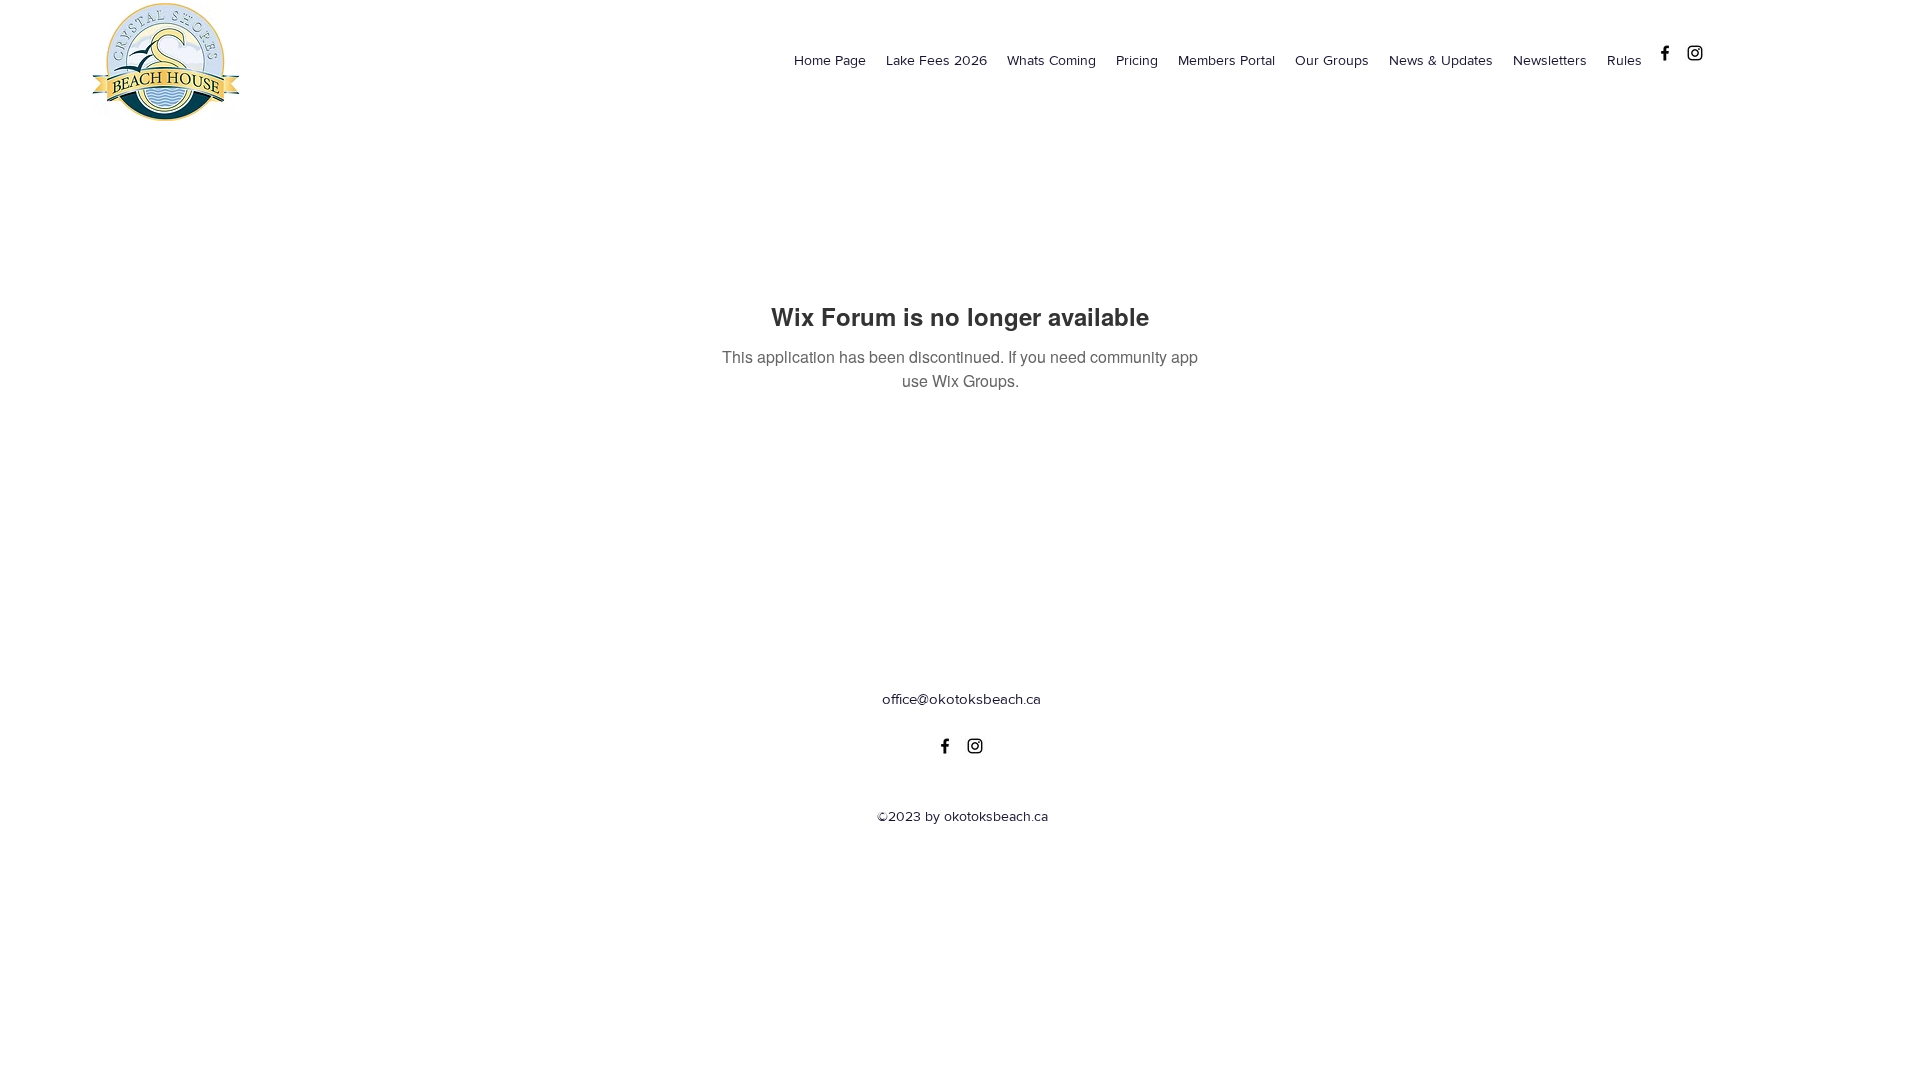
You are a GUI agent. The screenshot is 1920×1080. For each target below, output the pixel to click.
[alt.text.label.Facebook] (1665, 53)
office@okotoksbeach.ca (961, 698)
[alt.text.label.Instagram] (1695, 53)
